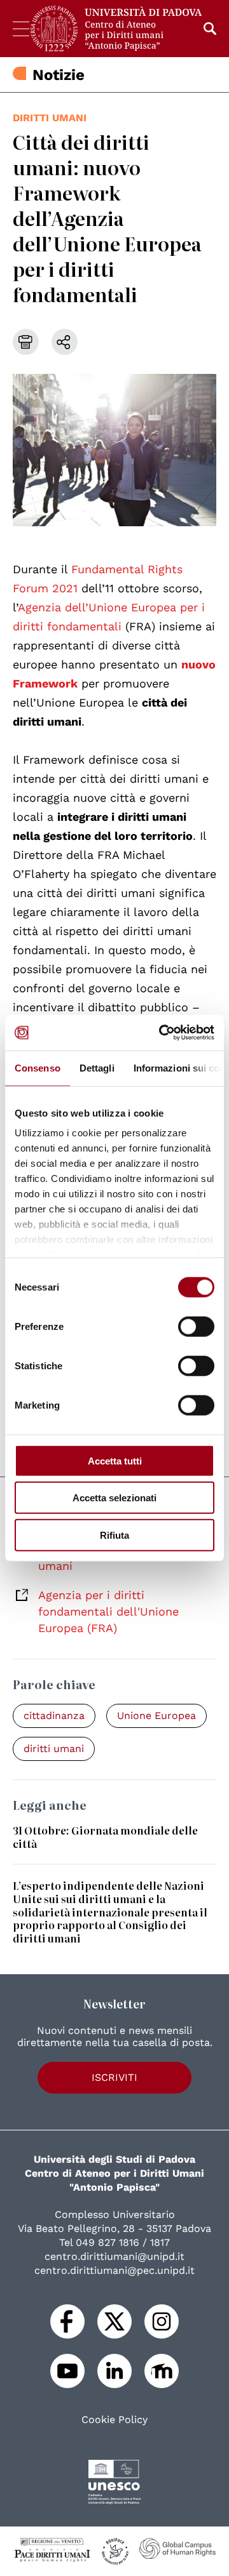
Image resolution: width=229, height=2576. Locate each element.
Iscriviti (114, 2077)
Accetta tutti (115, 1460)
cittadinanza (54, 1716)
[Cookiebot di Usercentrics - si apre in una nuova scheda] (162, 1033)
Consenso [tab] (38, 1067)
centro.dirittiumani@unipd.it (114, 2256)
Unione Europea (156, 1716)
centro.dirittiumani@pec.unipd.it (114, 2270)
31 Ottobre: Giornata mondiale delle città (105, 1837)
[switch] (196, 1326)
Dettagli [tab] (97, 1067)
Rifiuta (114, 1535)
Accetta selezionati (114, 1498)
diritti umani (50, 118)
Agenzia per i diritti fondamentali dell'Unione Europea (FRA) (108, 1611)
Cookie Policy (114, 2420)
